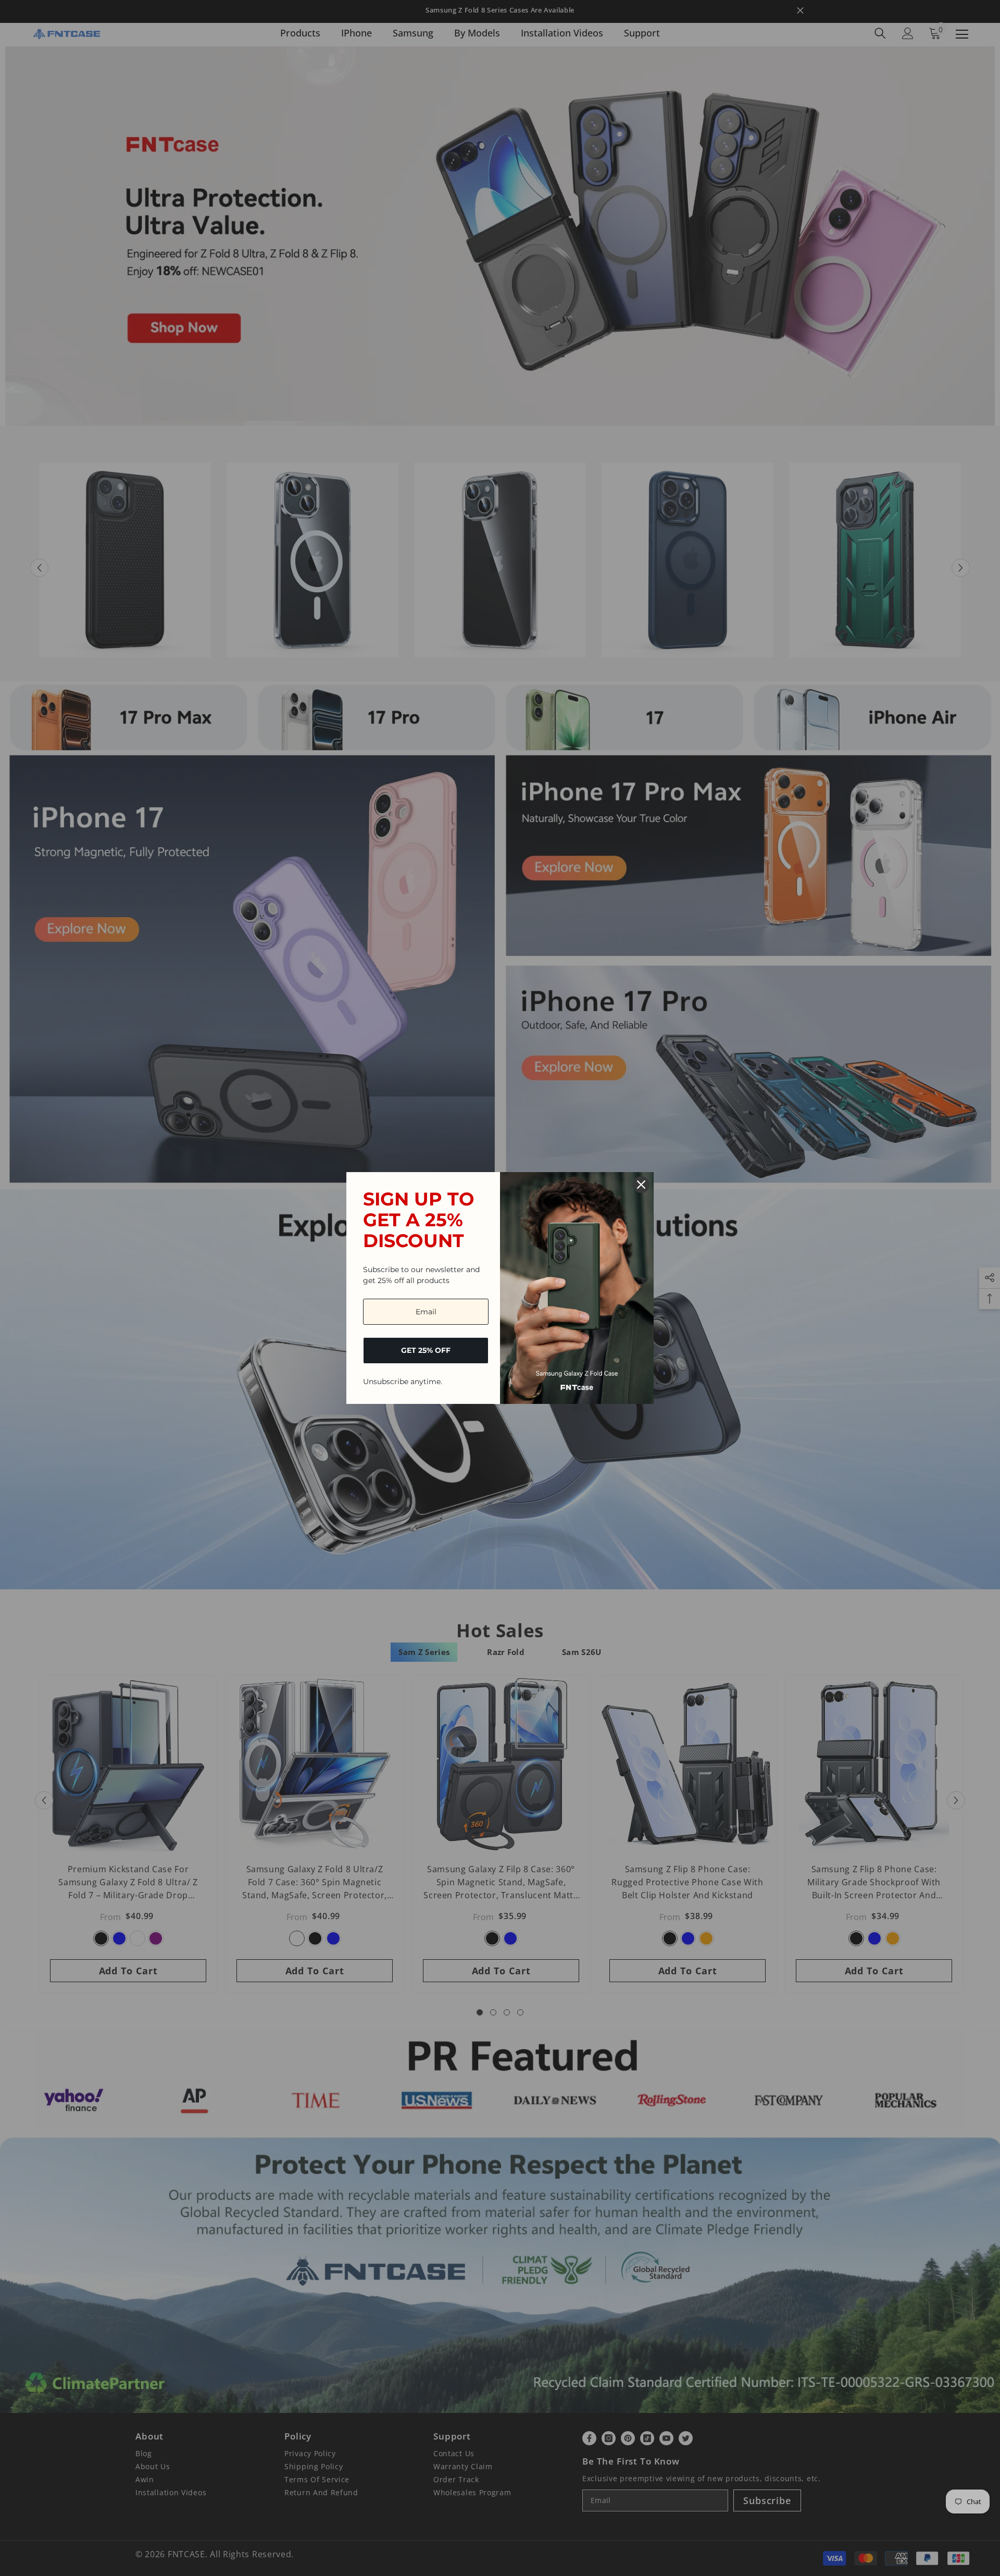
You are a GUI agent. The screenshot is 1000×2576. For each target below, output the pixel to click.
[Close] (641, 1185)
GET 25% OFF (426, 1350)
